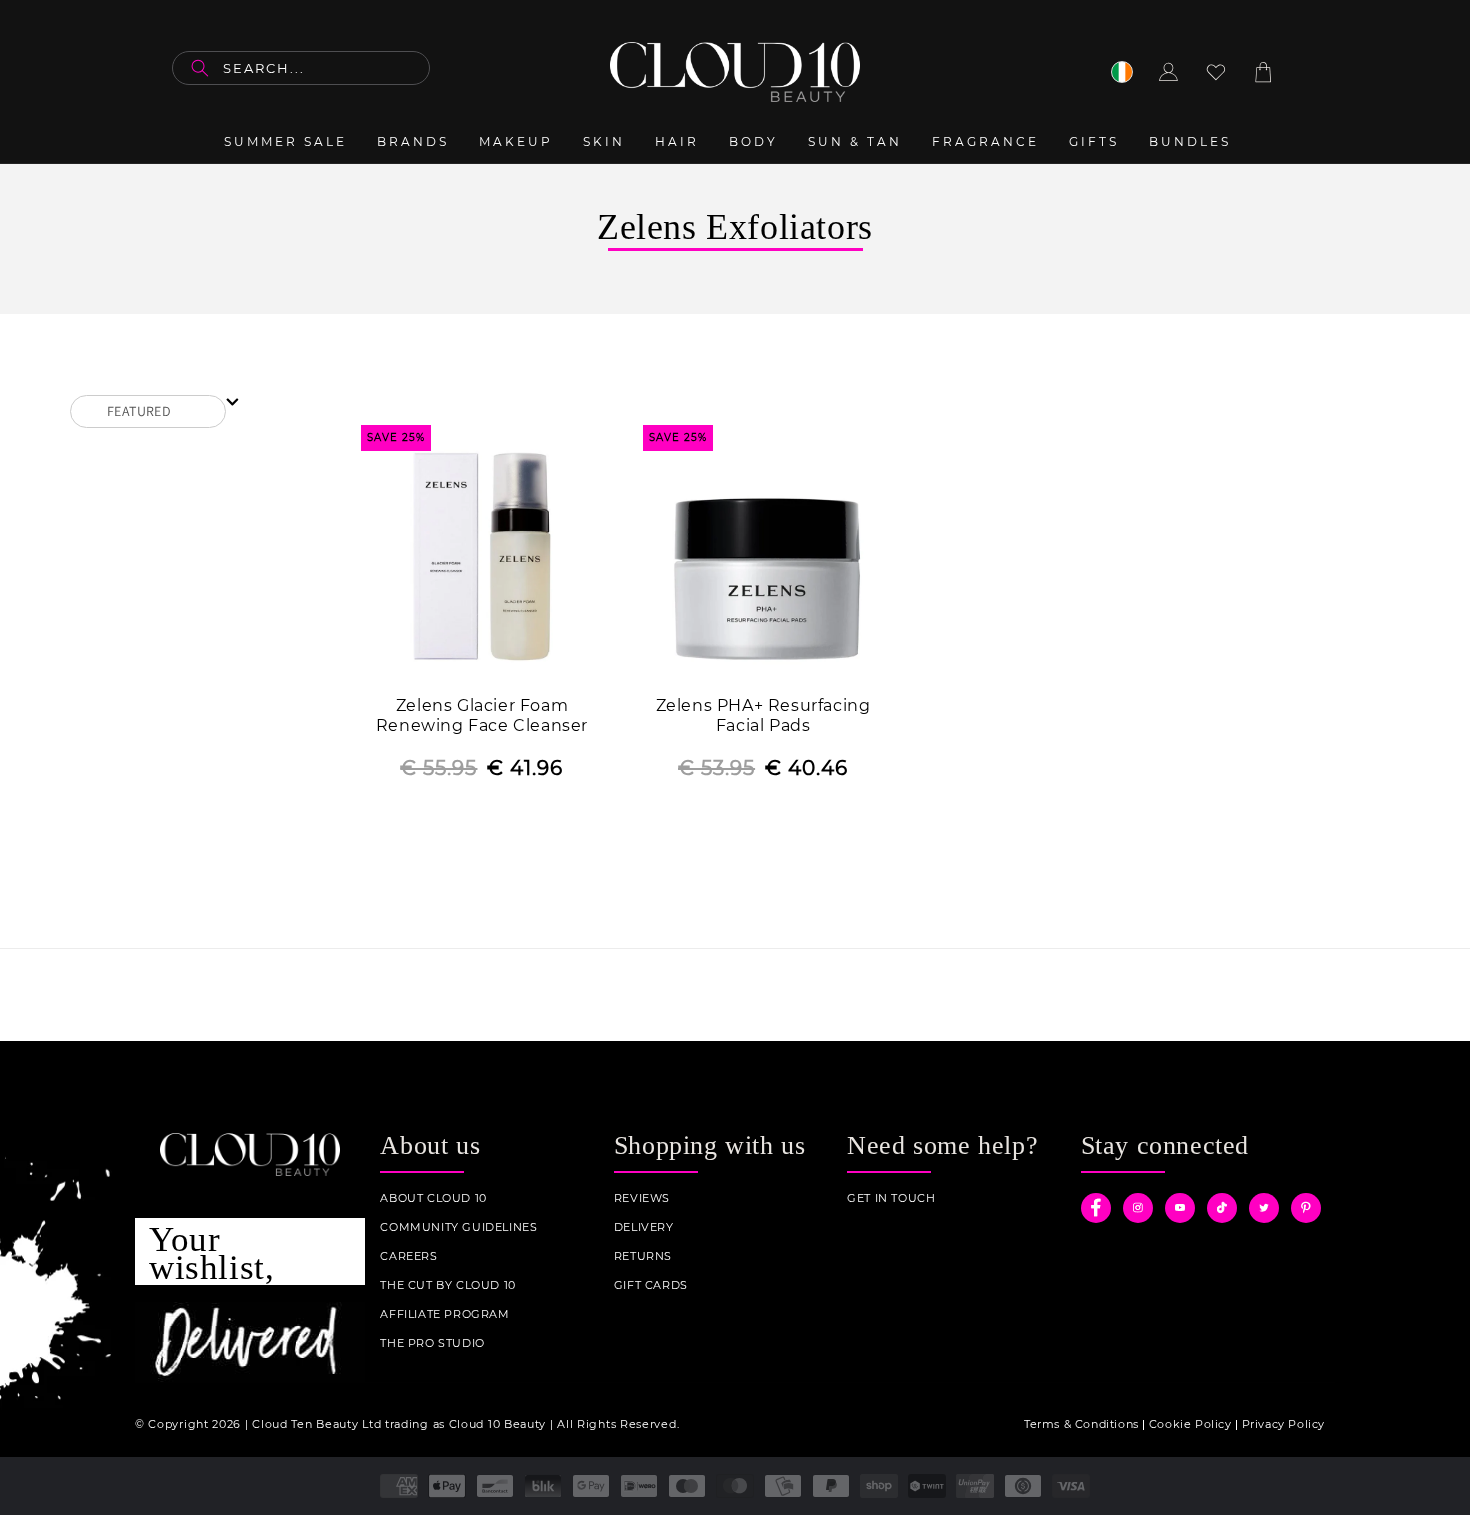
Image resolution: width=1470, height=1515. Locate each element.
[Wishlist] (1216, 72)
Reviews (642, 1198)
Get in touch (891, 1198)
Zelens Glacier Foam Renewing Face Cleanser (482, 716)
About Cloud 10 (433, 1198)
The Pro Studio (432, 1343)
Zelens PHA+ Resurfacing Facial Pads (763, 716)
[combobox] (301, 68)
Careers (408, 1256)
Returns (643, 1256)
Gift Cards (651, 1285)
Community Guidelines (458, 1227)
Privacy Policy (1283, 1424)
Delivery (644, 1227)
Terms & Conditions (1081, 1424)
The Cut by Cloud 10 (447, 1285)
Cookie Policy (1190, 1424)
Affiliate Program (444, 1314)
